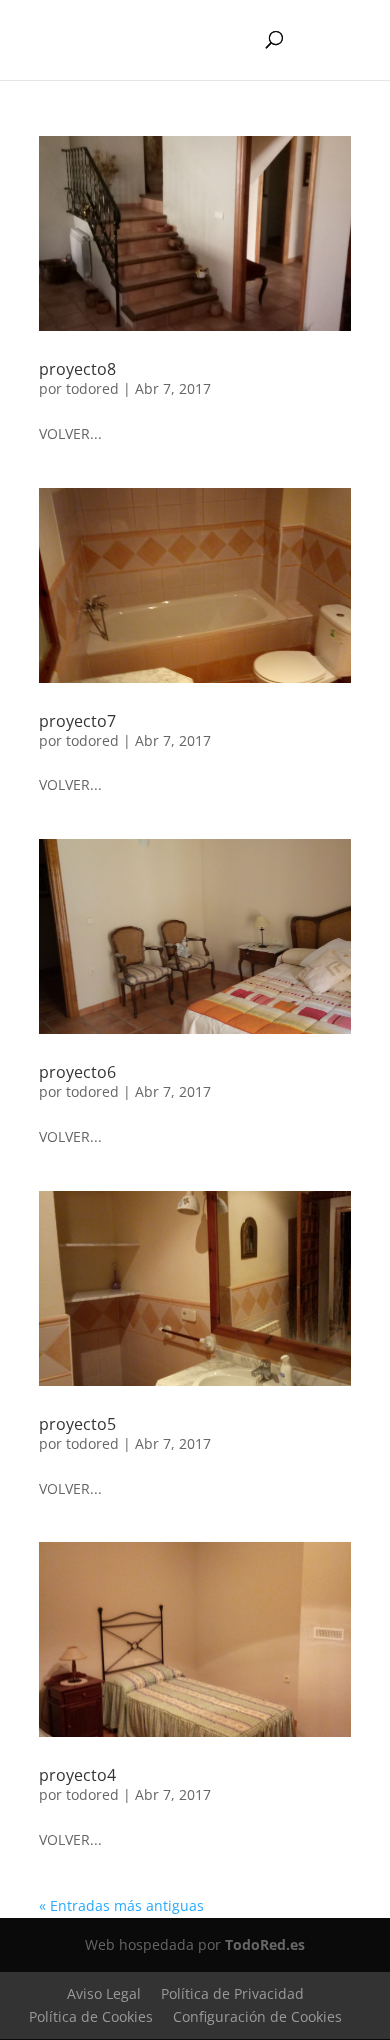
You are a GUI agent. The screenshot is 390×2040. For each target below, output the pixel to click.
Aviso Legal (104, 1993)
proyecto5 (77, 1424)
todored (92, 388)
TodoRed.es (265, 1944)
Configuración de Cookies (257, 2016)
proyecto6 (77, 1072)
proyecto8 (77, 369)
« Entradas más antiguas (121, 1905)
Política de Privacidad (232, 1993)
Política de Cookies (91, 2016)
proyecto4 (77, 1775)
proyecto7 (77, 721)
